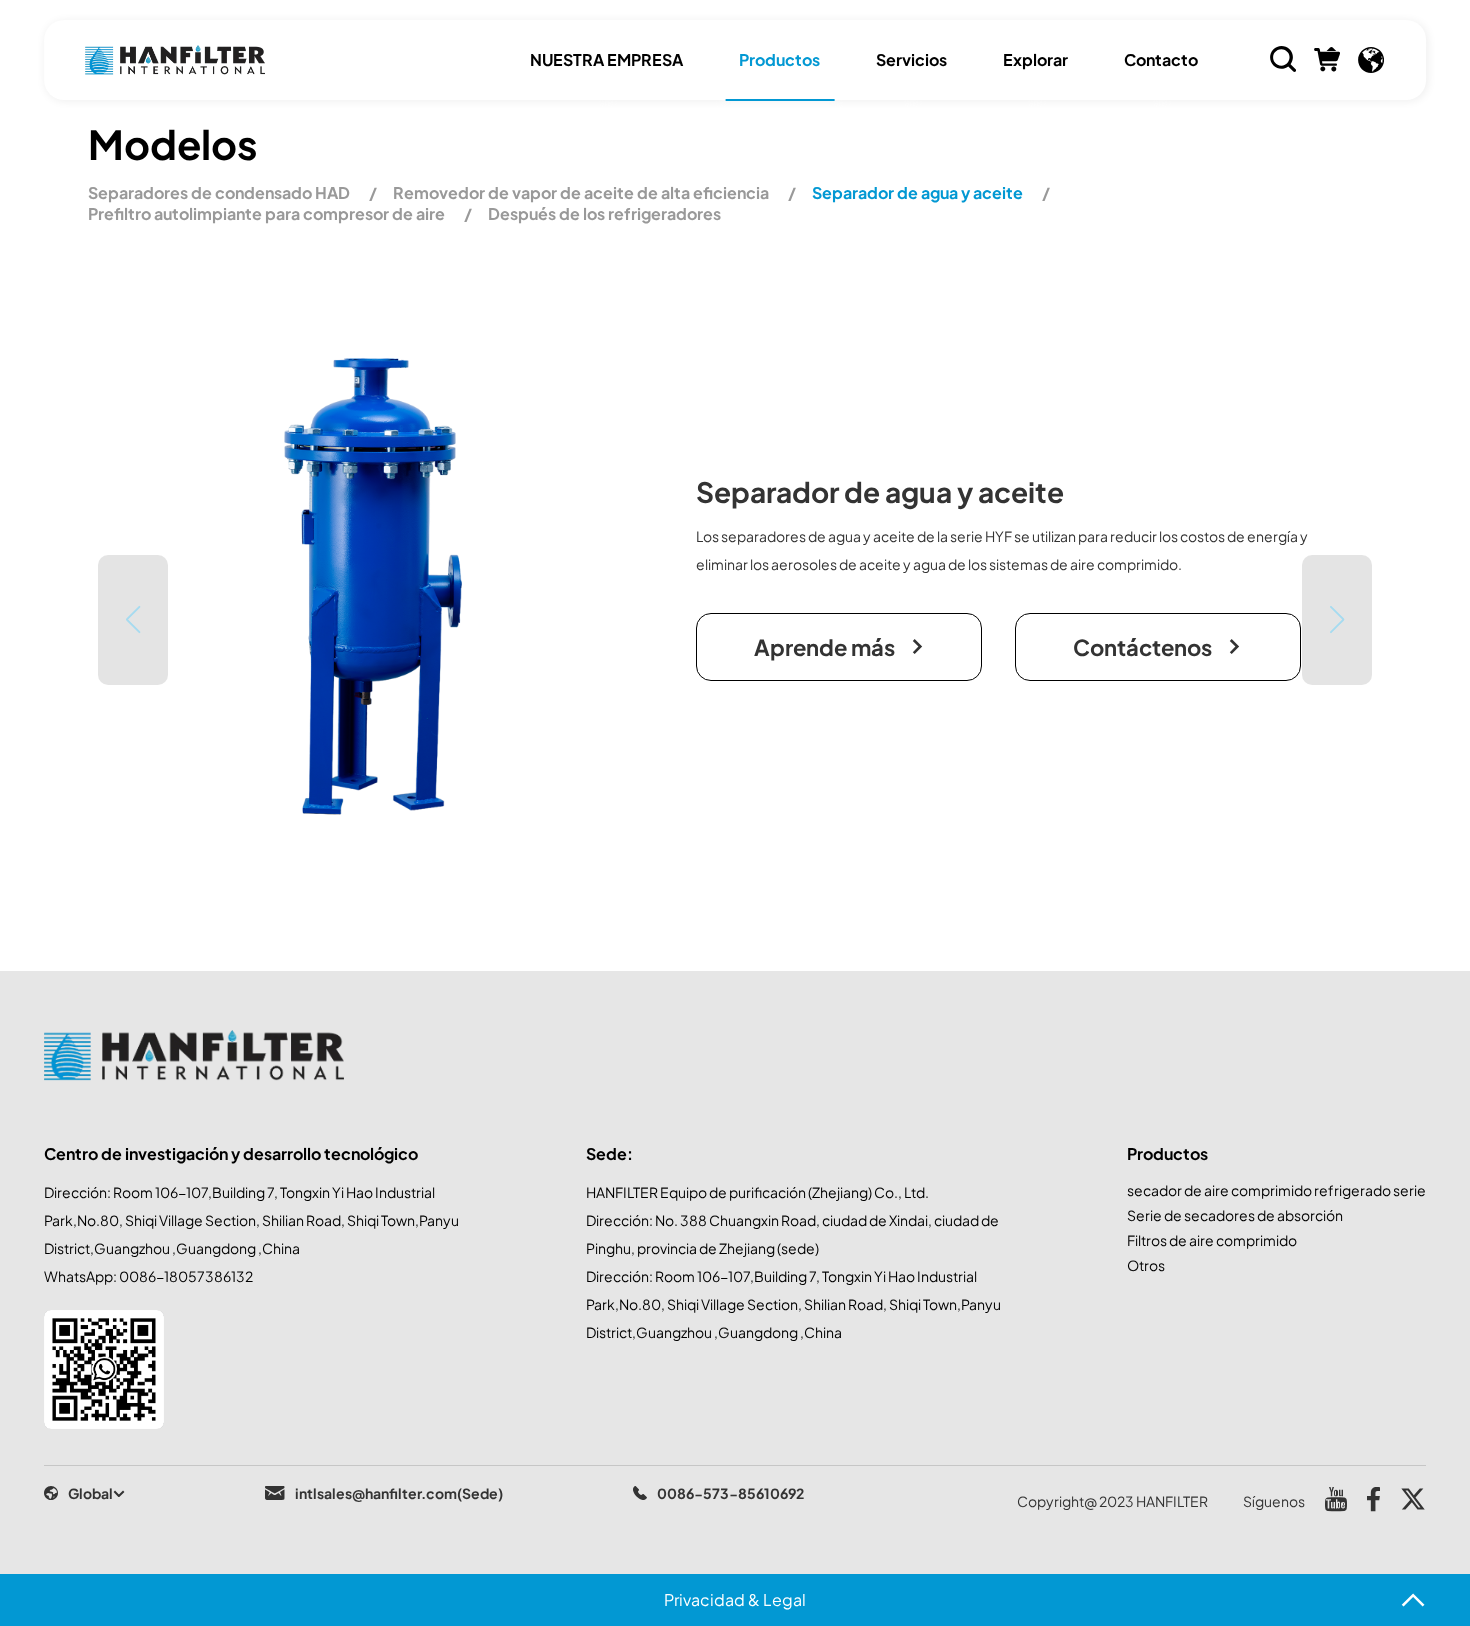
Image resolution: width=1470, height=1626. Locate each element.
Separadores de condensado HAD (220, 192)
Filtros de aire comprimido (1212, 1240)
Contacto (1161, 59)
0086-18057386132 (186, 1276)
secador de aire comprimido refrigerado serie (1276, 1190)
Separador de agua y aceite (919, 192)
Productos (779, 59)
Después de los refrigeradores (604, 213)
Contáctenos (1142, 647)
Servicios (911, 59)
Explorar (1035, 59)
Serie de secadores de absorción (1235, 1215)
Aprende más (824, 647)
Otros (1146, 1265)
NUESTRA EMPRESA (606, 59)
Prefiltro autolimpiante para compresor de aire (268, 213)
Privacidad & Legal (735, 1599)
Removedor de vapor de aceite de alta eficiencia (582, 192)
